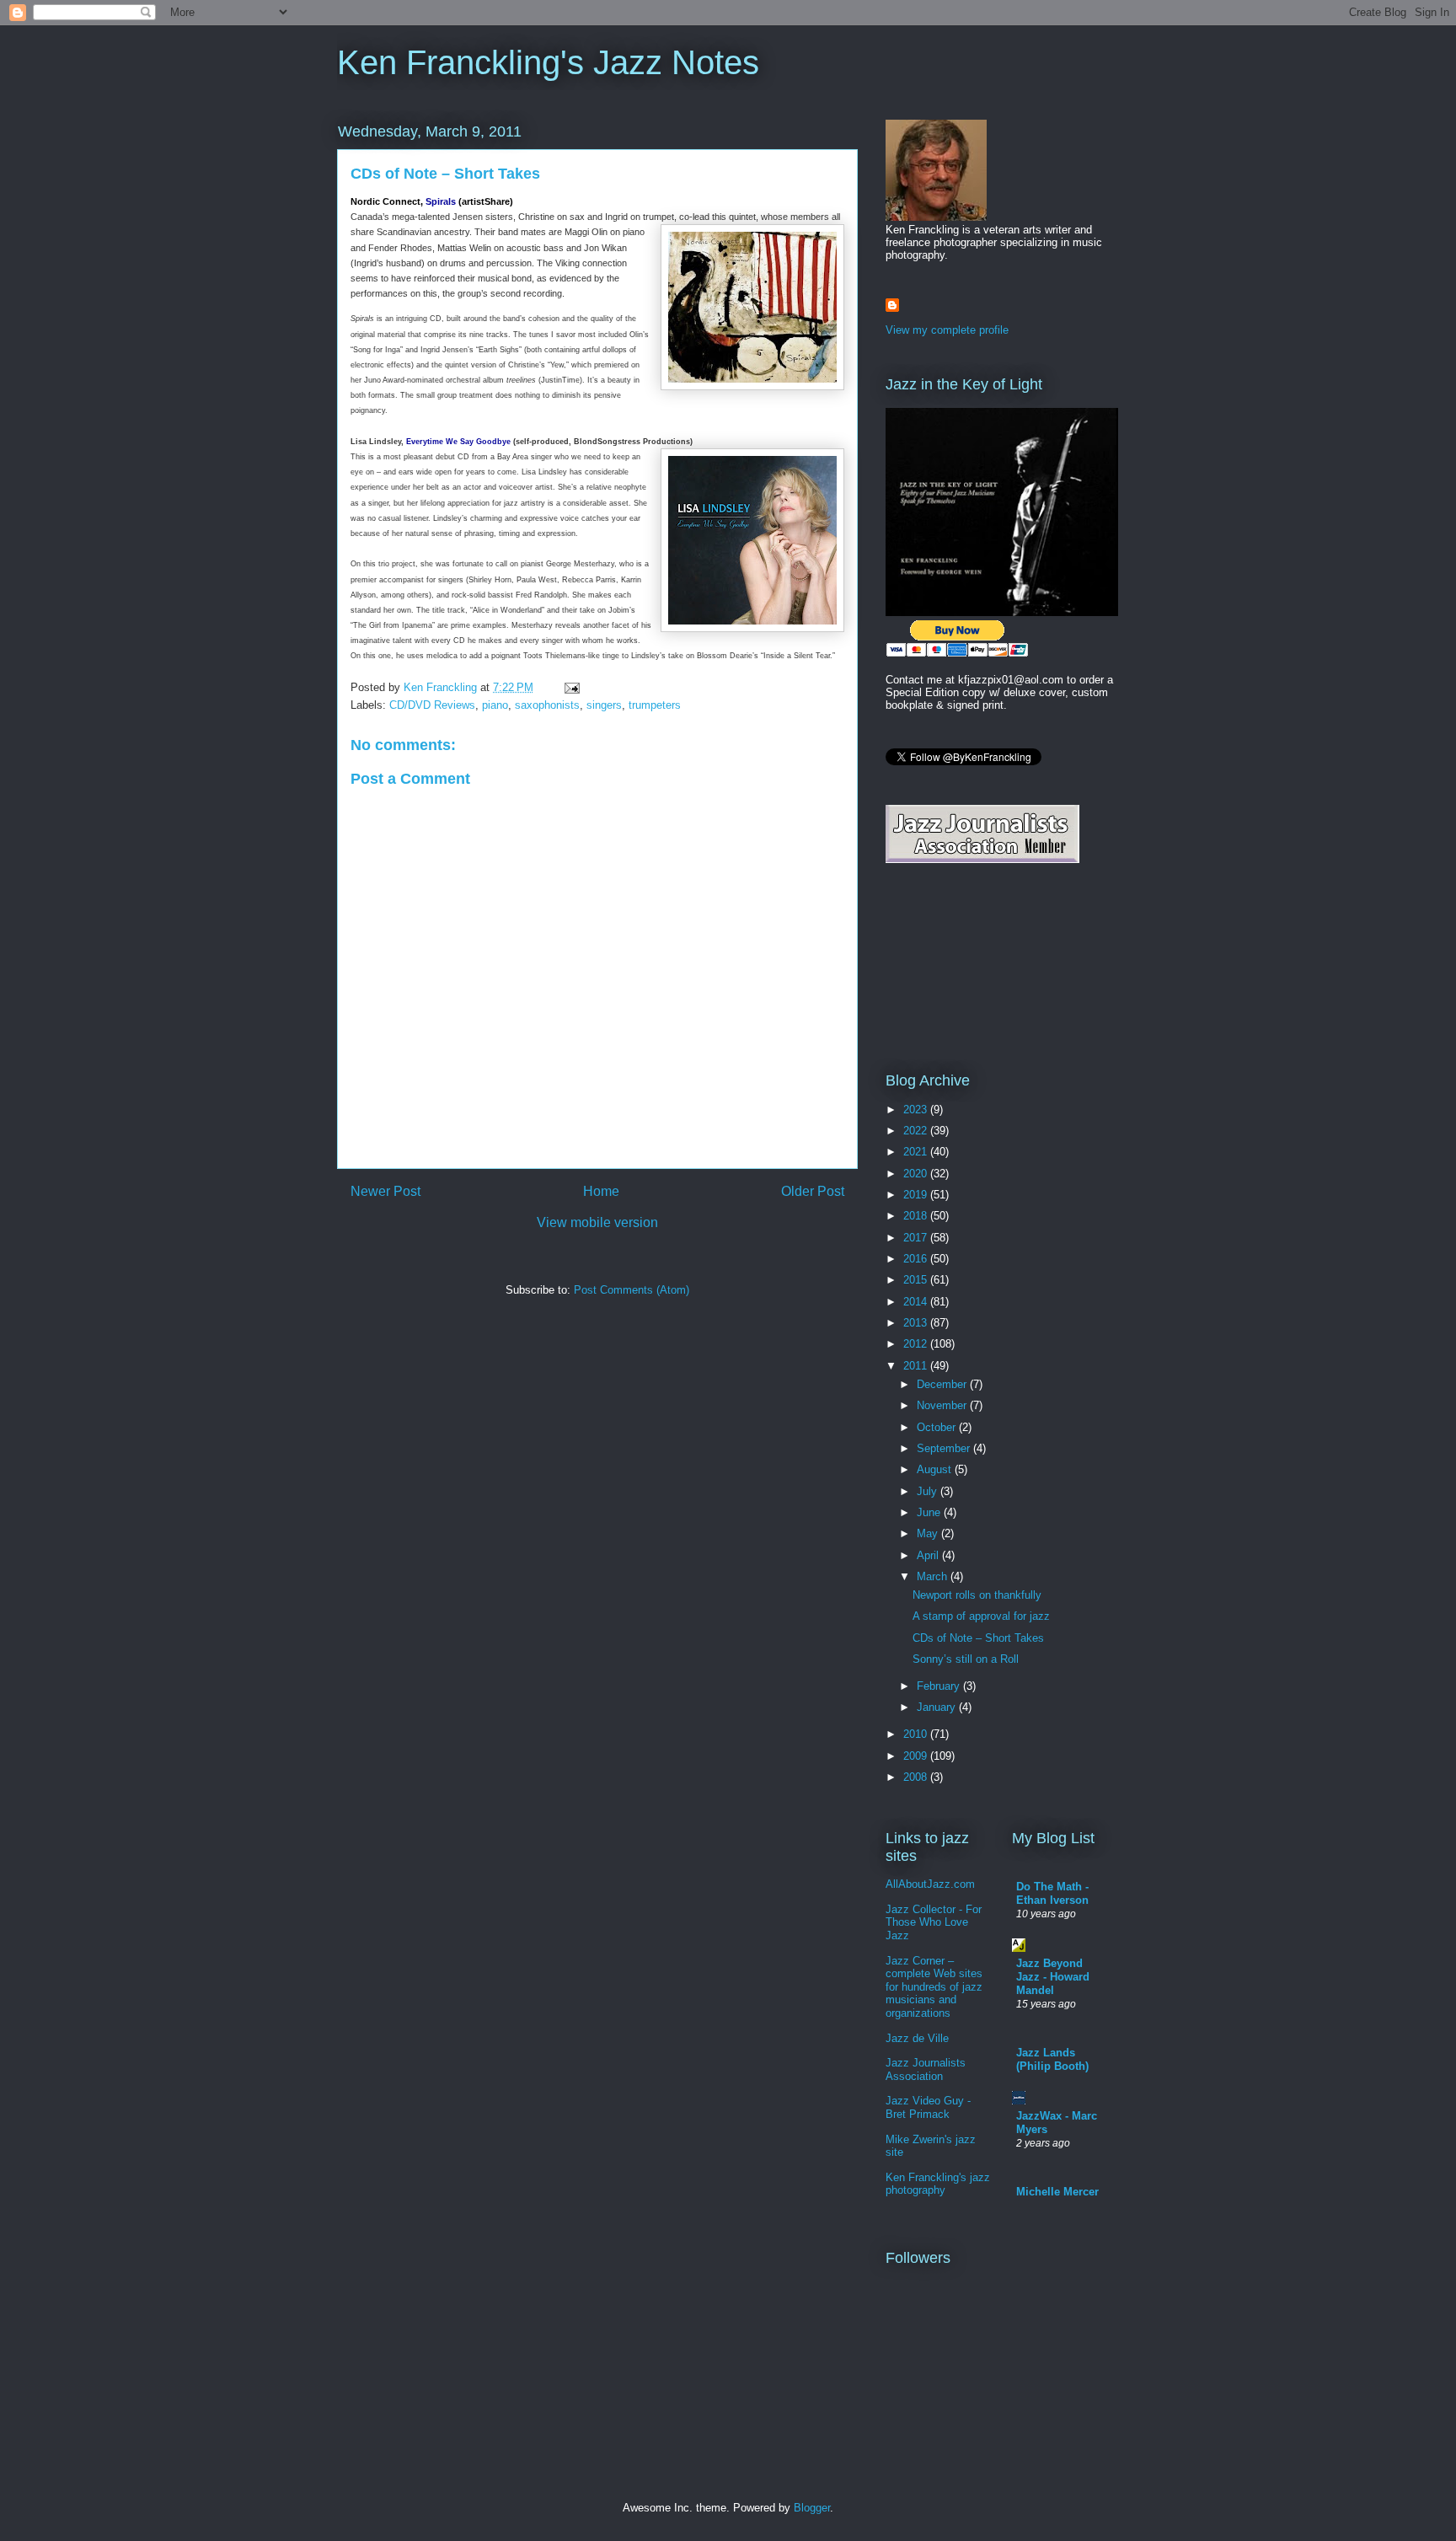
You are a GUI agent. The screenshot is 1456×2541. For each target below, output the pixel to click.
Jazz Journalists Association (926, 2069)
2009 (917, 1756)
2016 (917, 1259)
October (938, 1427)
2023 (917, 1110)
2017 (917, 1238)
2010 (917, 1734)
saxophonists (547, 705)
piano (495, 705)
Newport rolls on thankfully (977, 1595)
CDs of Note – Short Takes (978, 1638)
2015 (917, 1280)
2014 (917, 1302)
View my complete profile (947, 330)
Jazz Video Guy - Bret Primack (928, 2107)
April (929, 1555)
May (929, 1533)
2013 (917, 1323)
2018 (917, 1216)
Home (601, 1191)
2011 (917, 1366)
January (938, 1707)
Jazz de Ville (917, 2038)
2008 (917, 1777)
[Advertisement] (961, 966)
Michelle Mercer (1057, 2192)
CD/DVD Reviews (432, 705)
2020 (917, 1174)
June (930, 1512)
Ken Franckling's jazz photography (938, 2184)
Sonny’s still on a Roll (966, 1659)
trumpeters (655, 705)
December (943, 1384)
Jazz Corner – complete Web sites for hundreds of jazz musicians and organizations (934, 1987)
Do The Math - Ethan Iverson (1052, 1893)
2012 (917, 1344)
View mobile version (597, 1222)
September (945, 1448)
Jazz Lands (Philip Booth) (1052, 2059)
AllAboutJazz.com (930, 1884)
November (943, 1405)
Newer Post (385, 1191)
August (936, 1469)
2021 (917, 1152)
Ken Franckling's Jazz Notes (548, 62)
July (929, 1491)
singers (604, 705)
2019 (917, 1195)
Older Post (813, 1191)
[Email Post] (571, 687)
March (934, 1576)
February (940, 1686)
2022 (917, 1131)
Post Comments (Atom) (632, 1290)
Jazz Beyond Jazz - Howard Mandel (1053, 1977)
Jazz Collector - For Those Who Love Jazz (934, 1922)
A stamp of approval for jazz (981, 1616)
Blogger (812, 2508)
